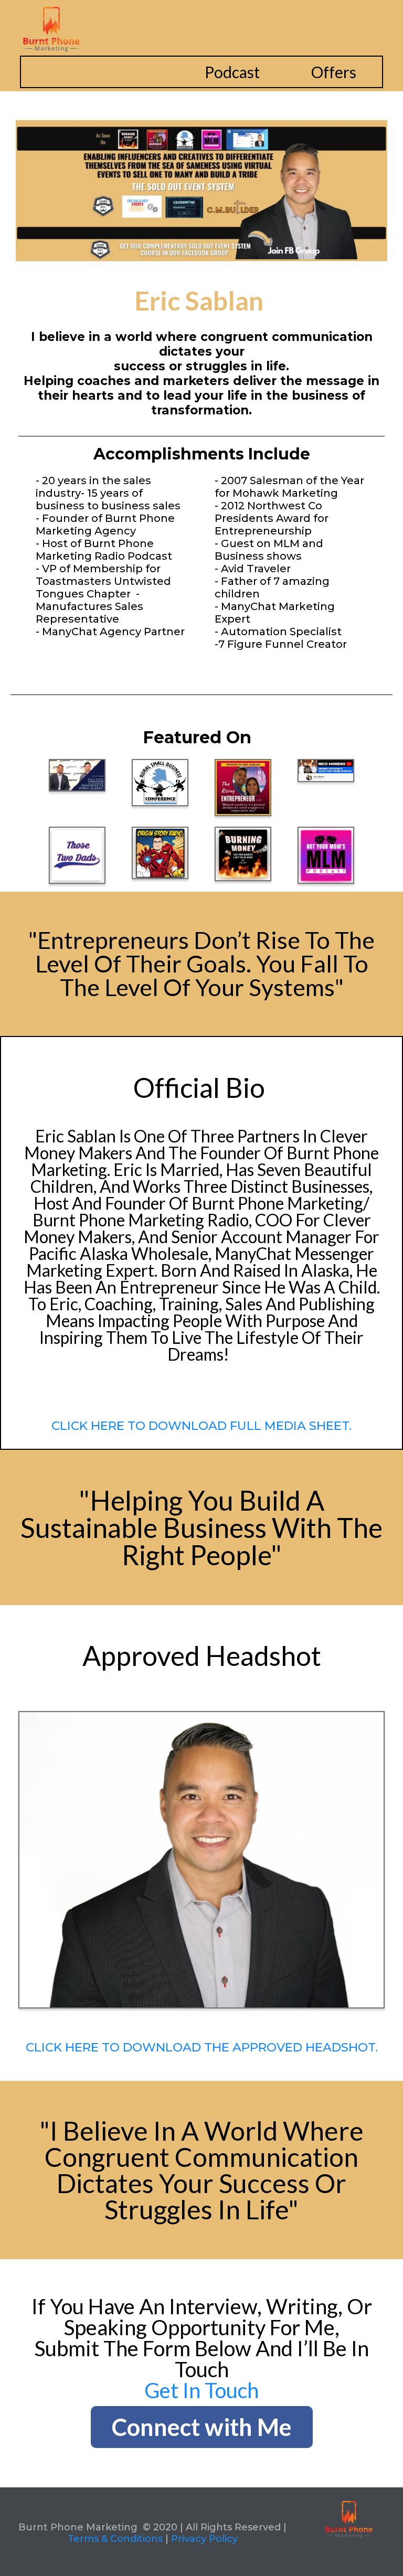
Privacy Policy (204, 2539)
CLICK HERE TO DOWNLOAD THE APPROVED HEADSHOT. (202, 2047)
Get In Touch (201, 2390)
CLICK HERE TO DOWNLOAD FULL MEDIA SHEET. (201, 1426)
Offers (334, 72)
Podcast (232, 72)
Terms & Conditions (115, 2539)
